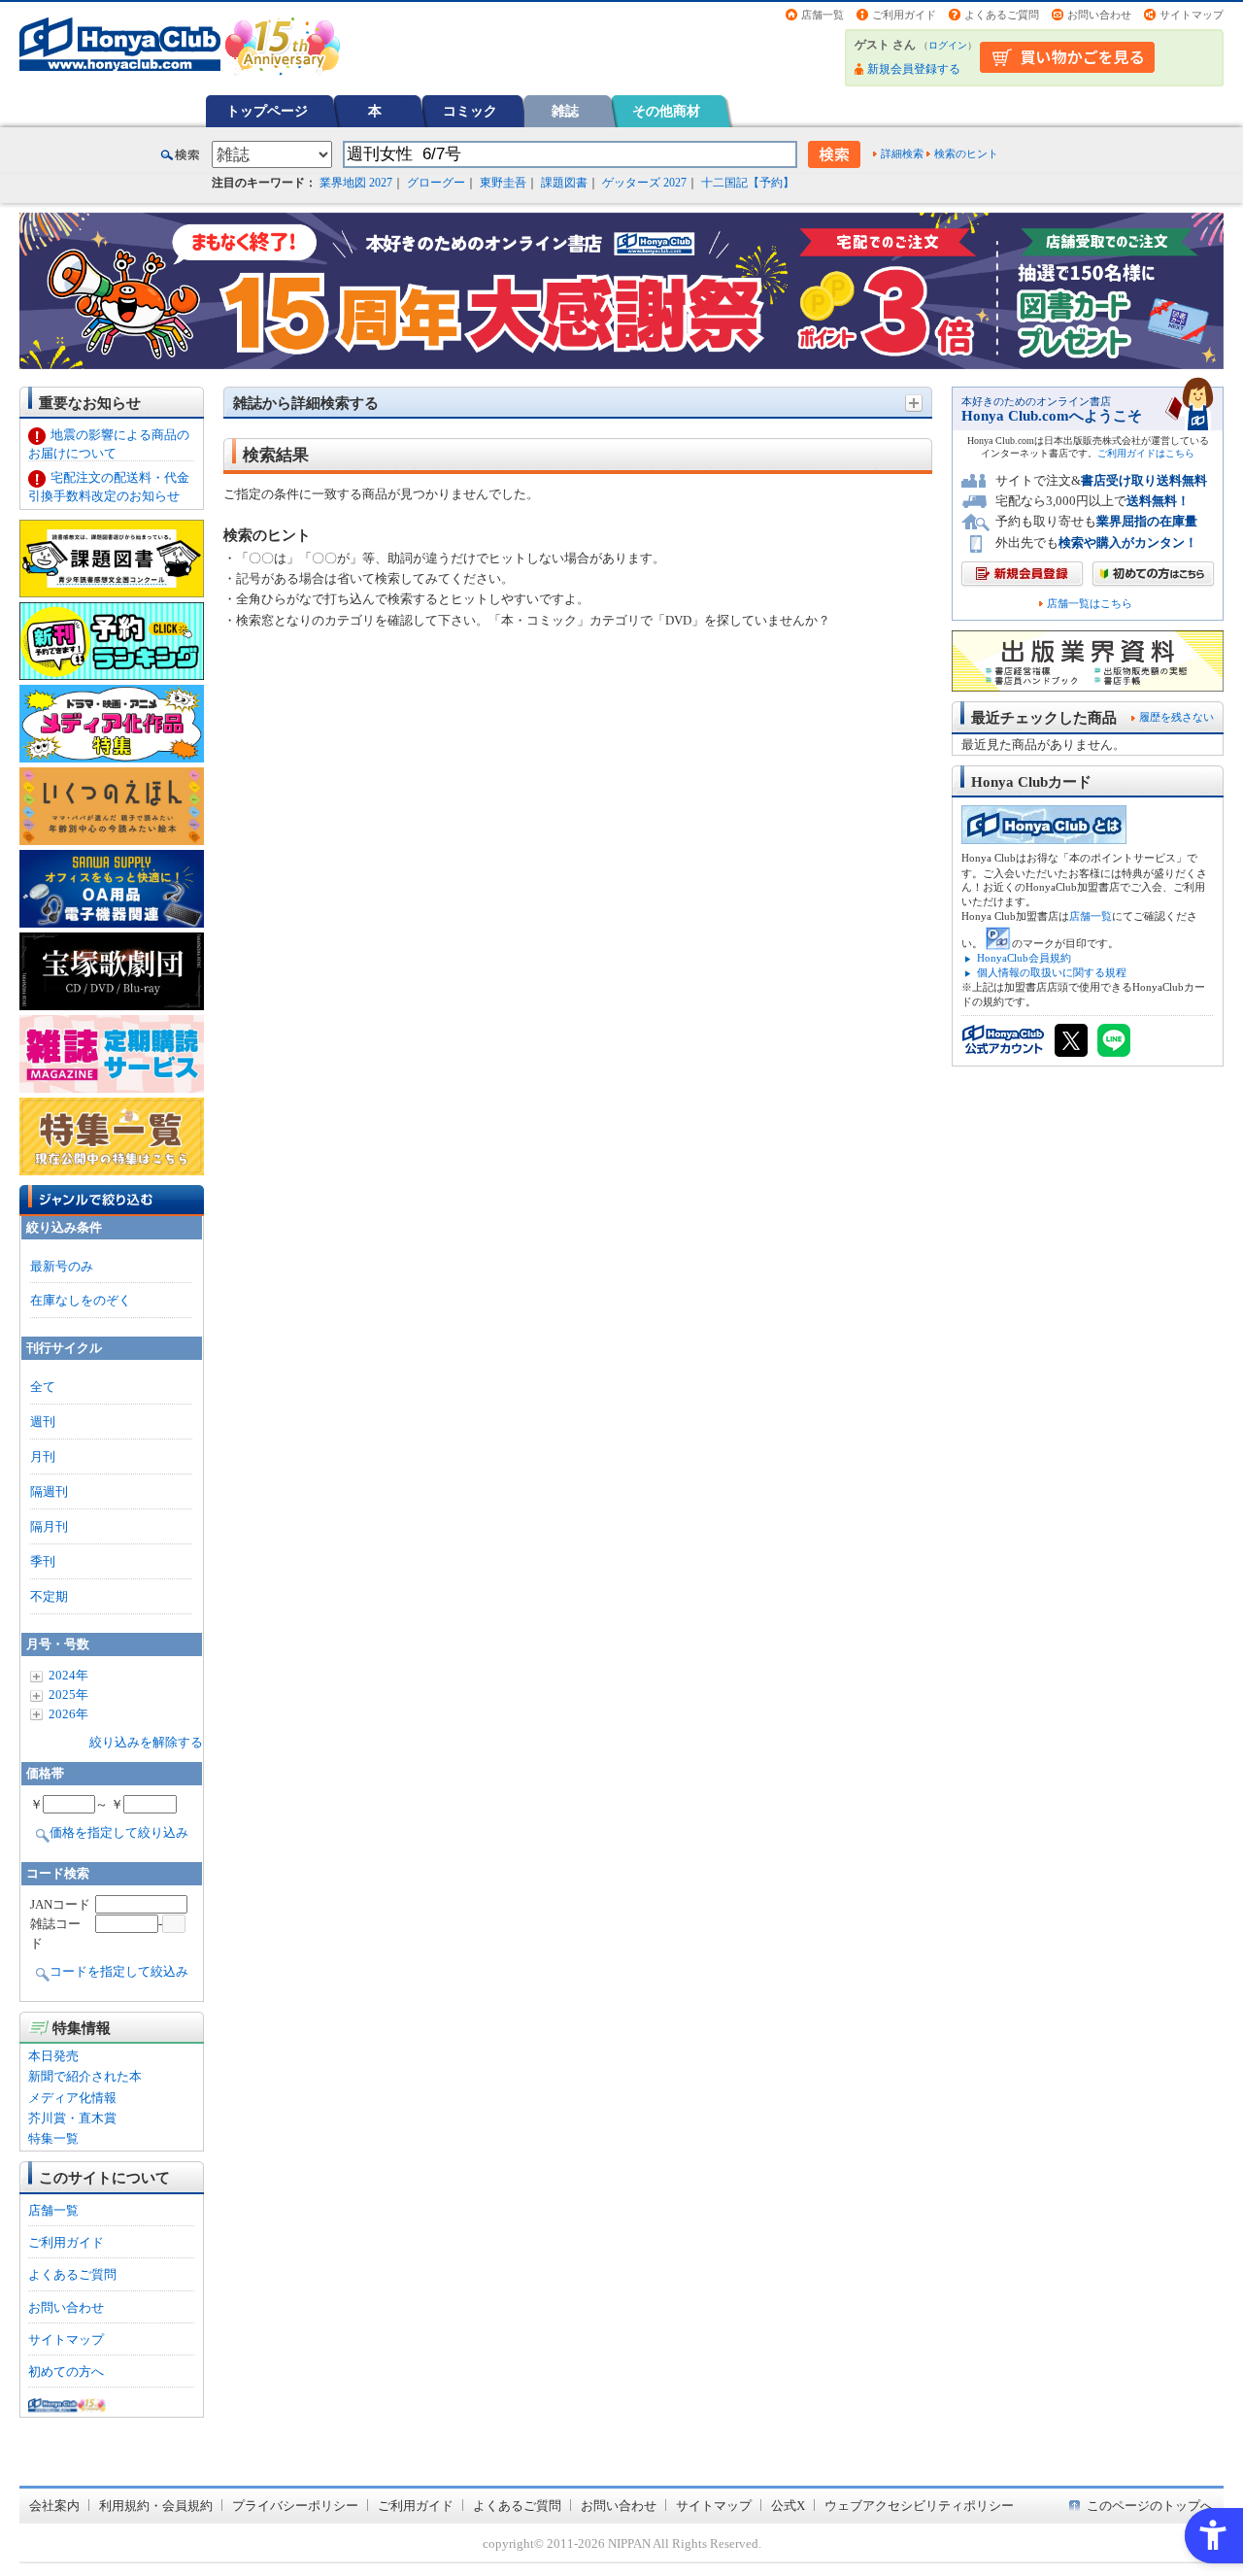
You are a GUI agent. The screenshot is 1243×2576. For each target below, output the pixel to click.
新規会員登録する (914, 69)
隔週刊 (49, 1491)
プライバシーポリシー (295, 2506)
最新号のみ (62, 1266)
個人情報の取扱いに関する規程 (1052, 972)
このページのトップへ (1150, 2506)
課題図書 (564, 183)
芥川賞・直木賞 (72, 2118)
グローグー (436, 183)
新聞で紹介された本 (85, 2076)
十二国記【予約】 (748, 183)
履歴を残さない (1176, 717)
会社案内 (54, 2506)
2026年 (68, 1714)
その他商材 (666, 111)
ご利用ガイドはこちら (1146, 453)
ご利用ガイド (904, 15)
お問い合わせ (1099, 15)
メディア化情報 (72, 2098)
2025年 (68, 1695)
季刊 (43, 1561)
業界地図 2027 (356, 183)
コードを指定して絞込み (119, 1971)
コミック (470, 111)
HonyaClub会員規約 (1024, 958)
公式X (788, 2506)
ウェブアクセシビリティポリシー (919, 2506)
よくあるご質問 (1002, 15)
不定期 (49, 1596)
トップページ (267, 111)
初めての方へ (66, 2372)
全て (43, 1387)
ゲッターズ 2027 (644, 183)
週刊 (43, 1422)
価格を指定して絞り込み (119, 1832)
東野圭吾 (503, 183)
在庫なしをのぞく (81, 1300)
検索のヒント (966, 153)
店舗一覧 (823, 15)
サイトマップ (1192, 15)
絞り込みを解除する (146, 1742)
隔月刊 (49, 1526)
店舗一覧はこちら (1090, 604)
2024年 (68, 1675)
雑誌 (565, 111)
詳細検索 (902, 153)
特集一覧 (53, 2138)
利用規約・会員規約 (156, 2506)
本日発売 (53, 2056)
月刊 (43, 1457)
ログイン (948, 45)
